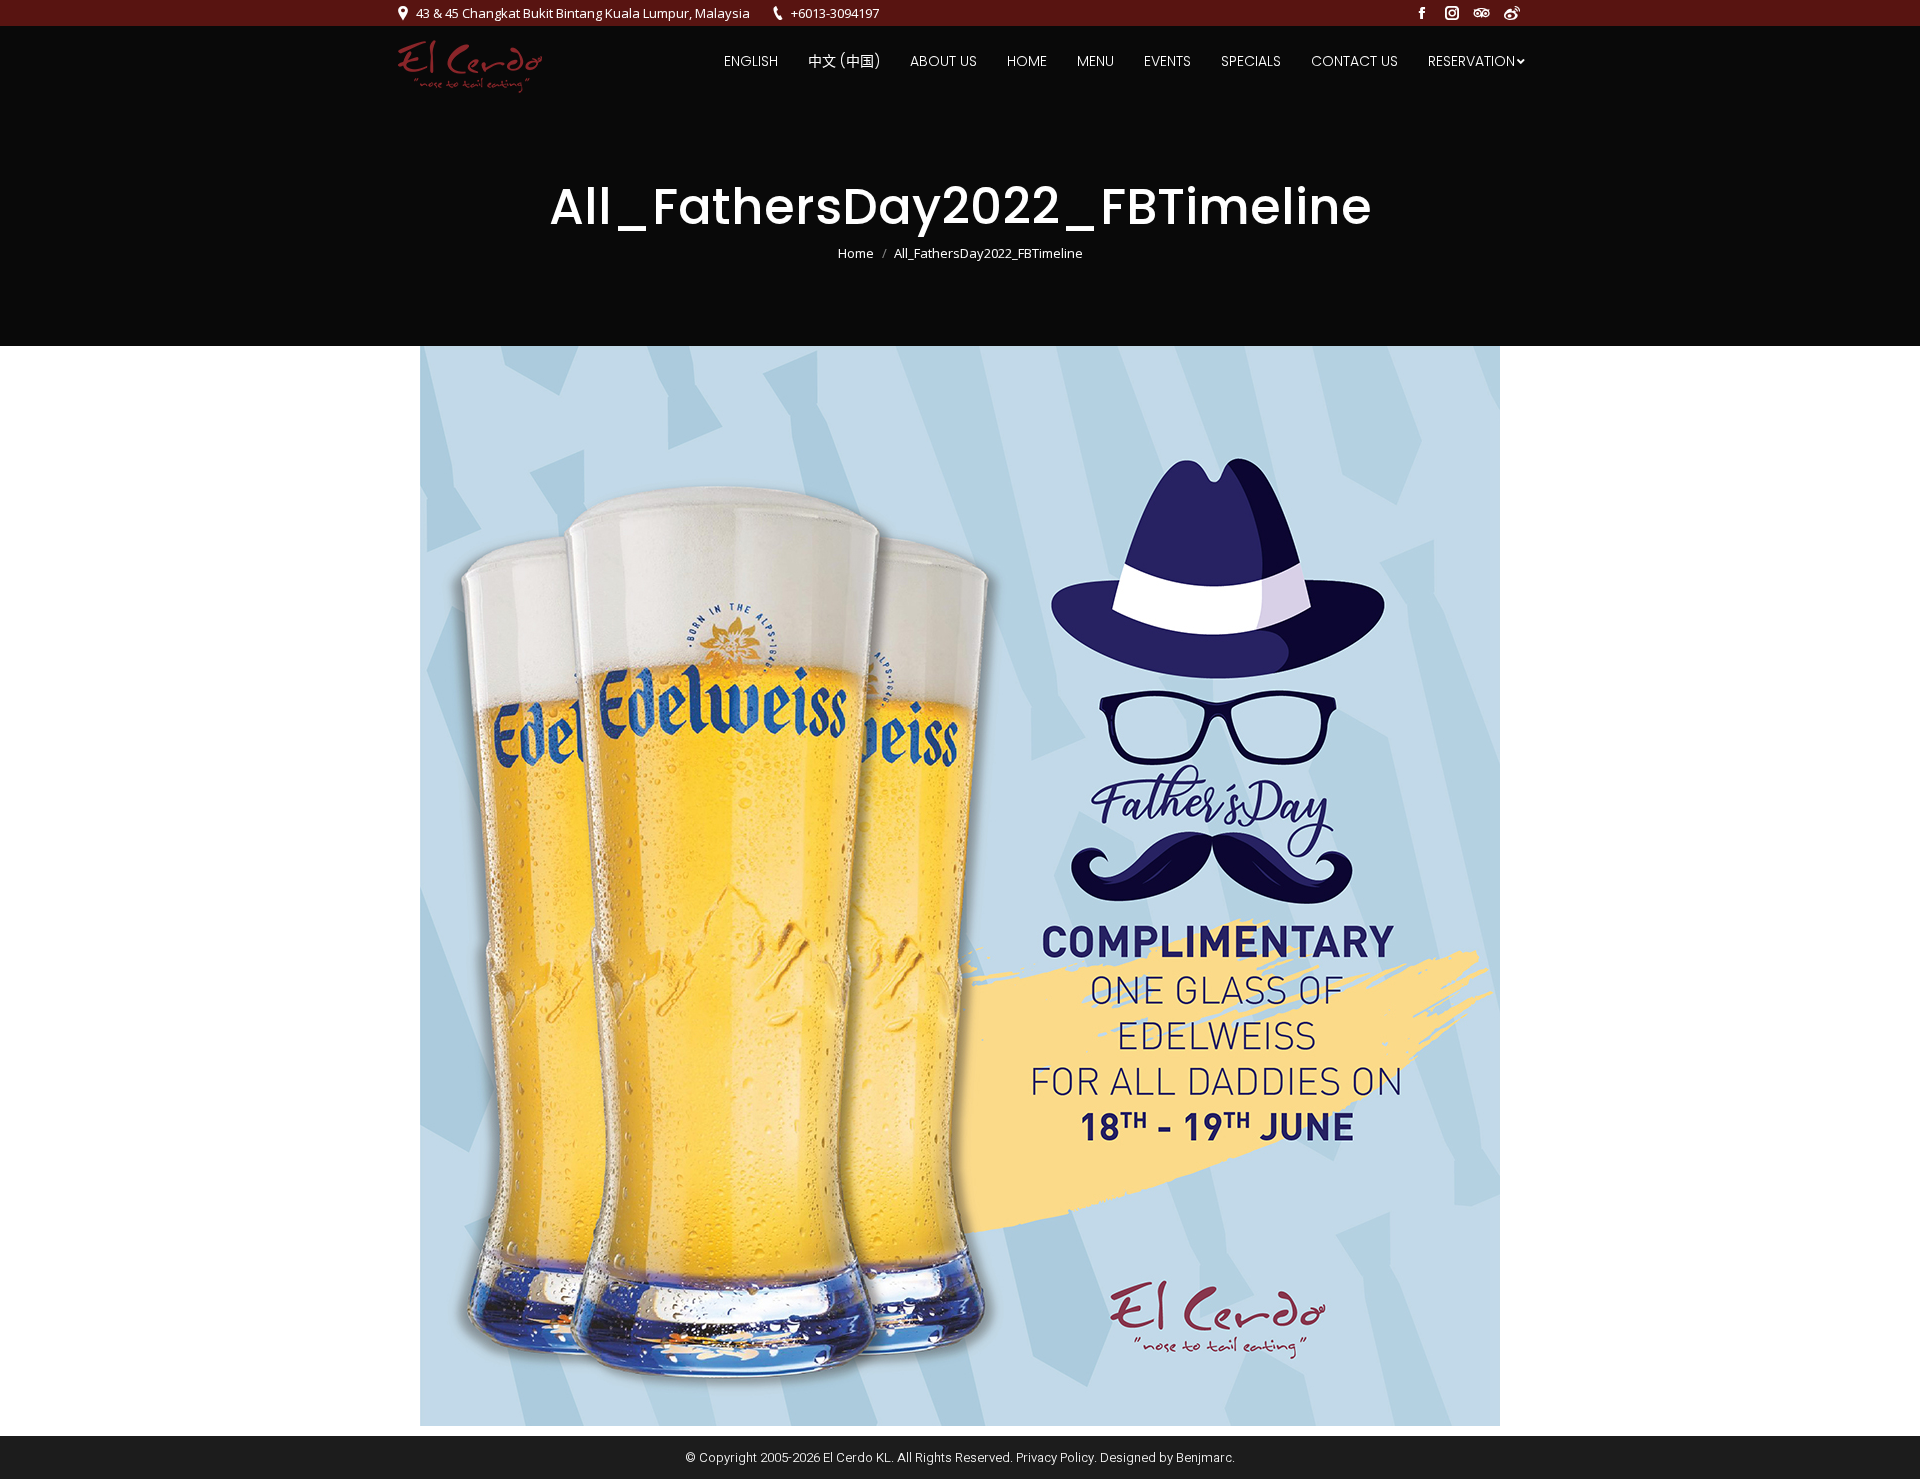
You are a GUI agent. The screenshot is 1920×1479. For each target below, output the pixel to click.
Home (856, 253)
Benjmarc (1204, 1457)
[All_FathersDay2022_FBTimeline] (960, 886)
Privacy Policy (1055, 1457)
